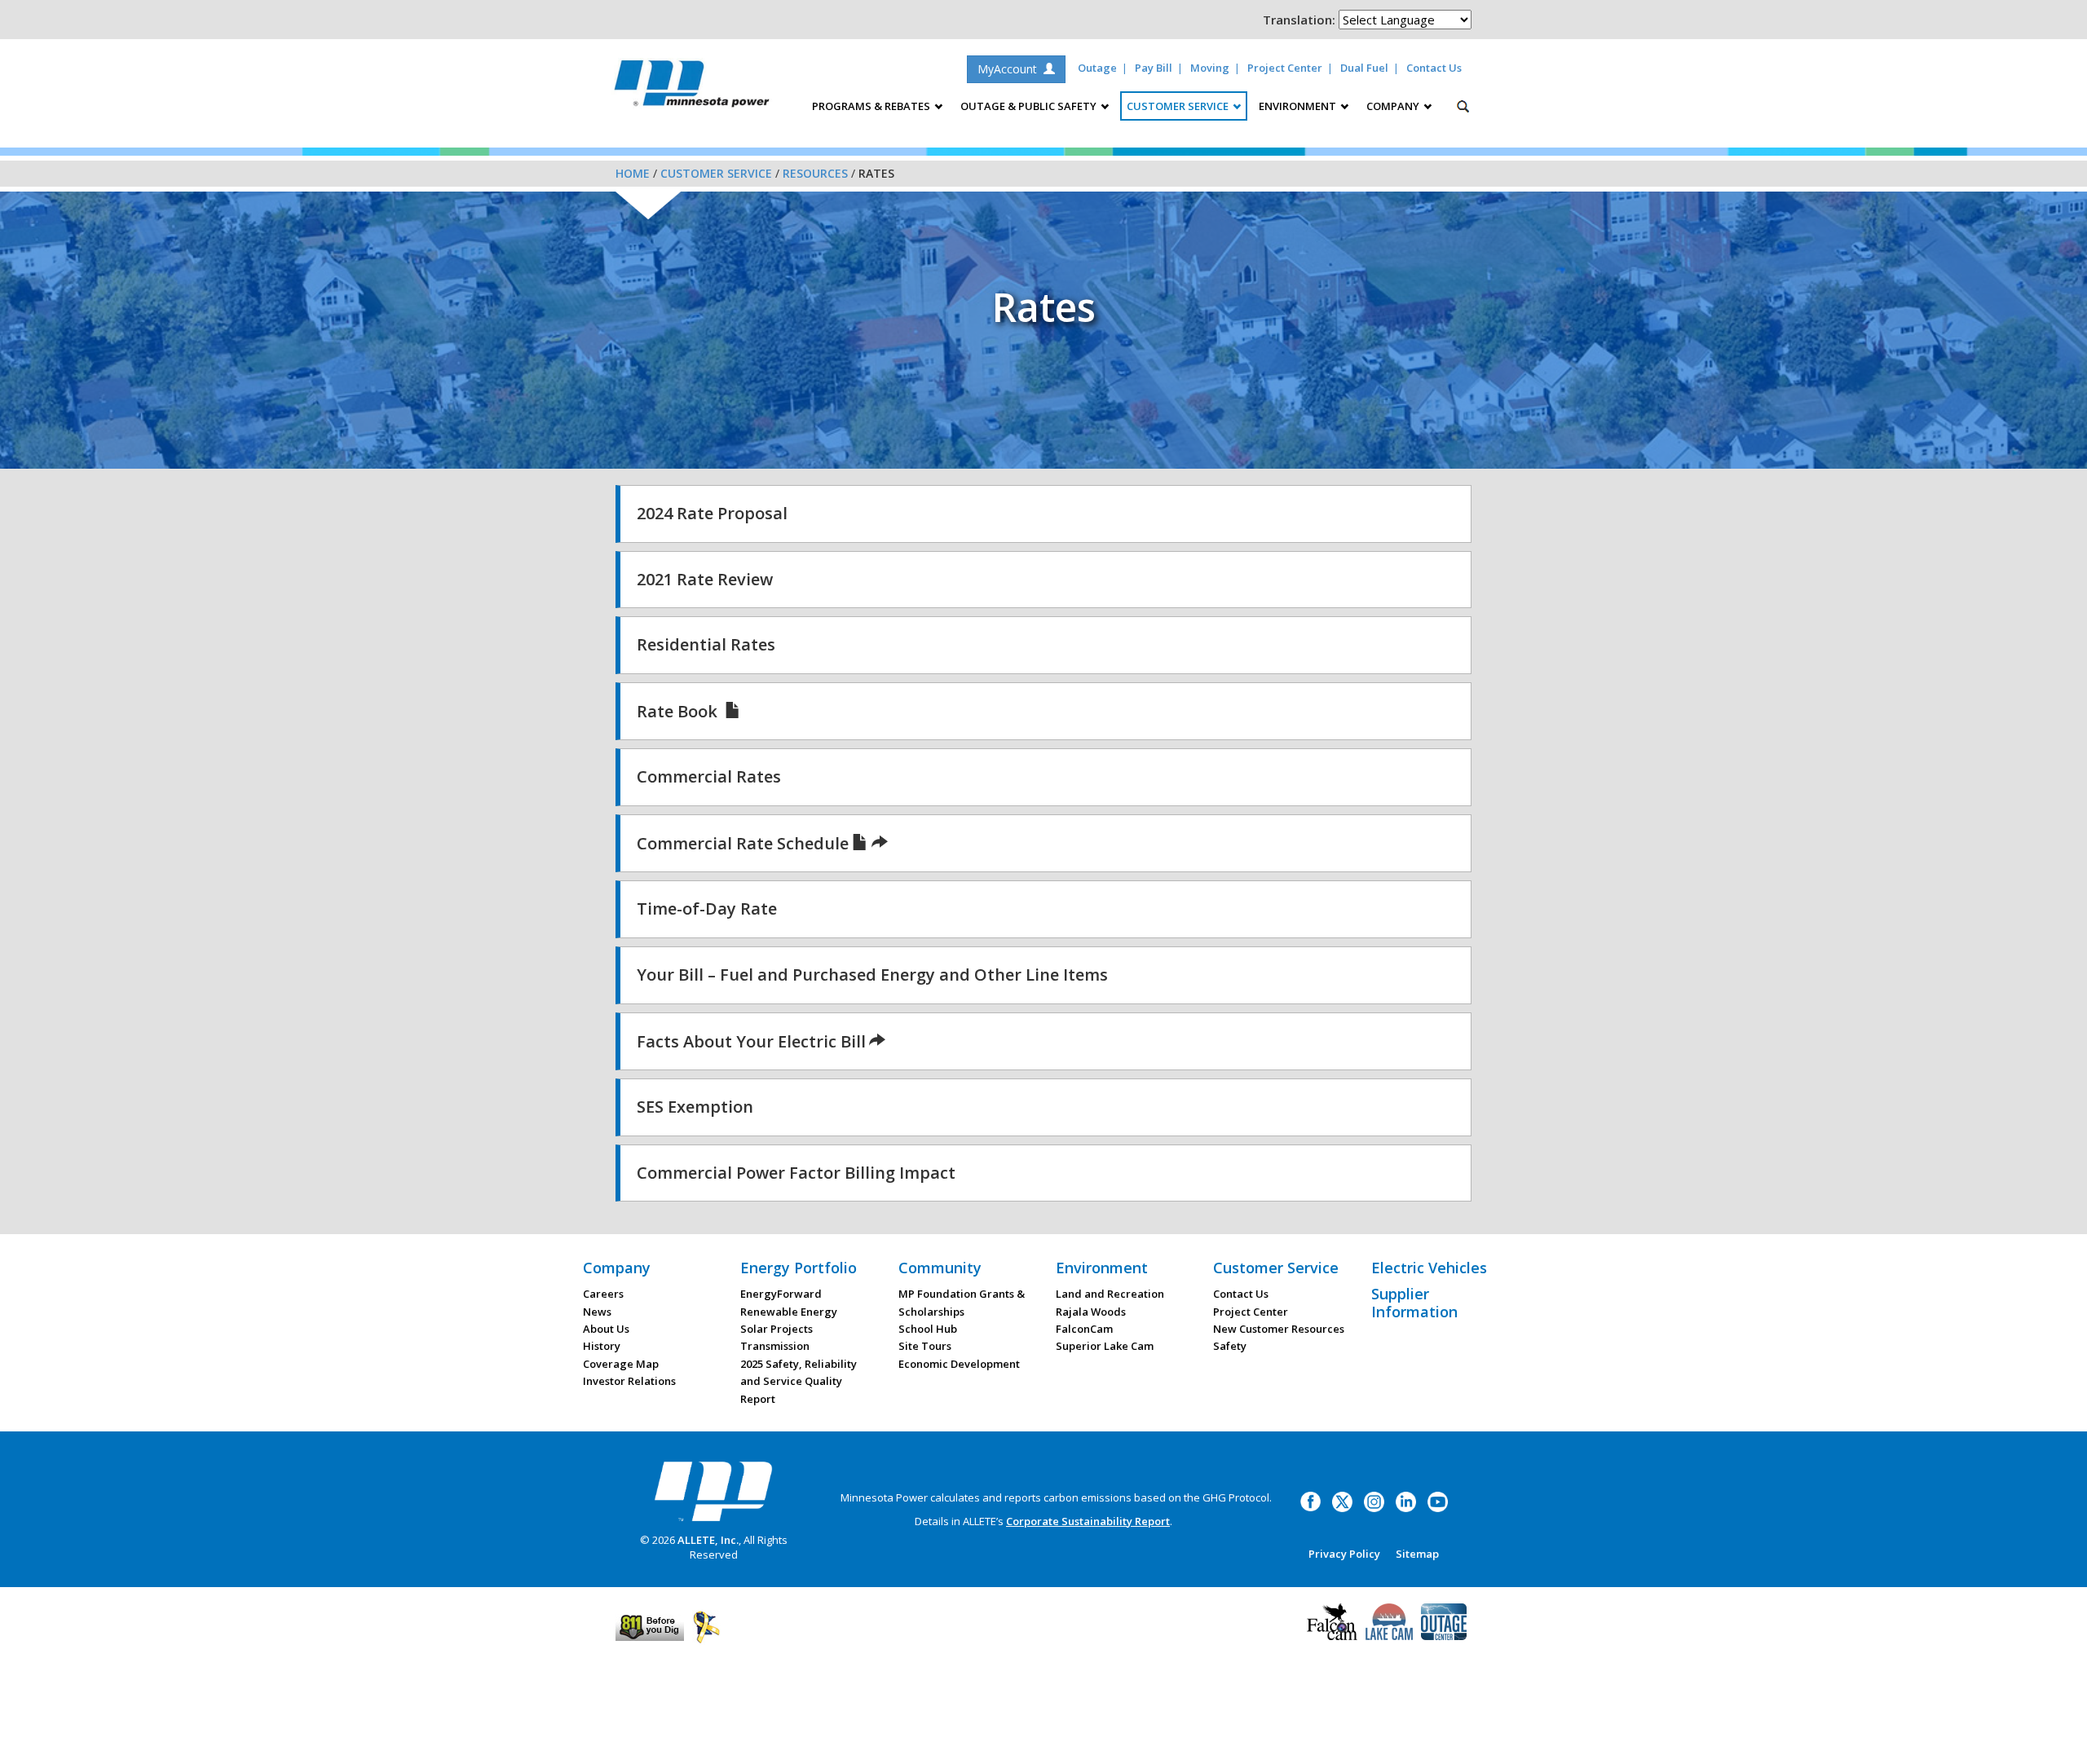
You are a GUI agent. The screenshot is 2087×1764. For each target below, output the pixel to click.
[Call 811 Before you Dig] (650, 1626)
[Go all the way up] (2056, 1734)
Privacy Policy (1344, 1554)
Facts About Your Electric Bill (751, 1041)
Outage (1097, 68)
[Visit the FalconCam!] (1332, 1620)
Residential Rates (706, 644)
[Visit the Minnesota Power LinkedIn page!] (1406, 1501)
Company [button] (1394, 106)
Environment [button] (1299, 106)
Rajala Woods (1091, 1312)
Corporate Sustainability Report (1088, 1521)
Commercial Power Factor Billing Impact (796, 1173)
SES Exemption (695, 1107)
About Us (606, 1329)
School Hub (928, 1329)
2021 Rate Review (705, 579)
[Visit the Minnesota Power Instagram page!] (1374, 1501)
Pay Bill (1154, 68)
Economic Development (959, 1364)
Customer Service (716, 173)
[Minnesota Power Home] (713, 1491)
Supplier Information (1414, 1303)
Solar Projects (777, 1329)
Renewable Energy (789, 1312)
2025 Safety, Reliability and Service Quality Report (799, 1381)
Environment (1102, 1268)
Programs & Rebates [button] (872, 106)
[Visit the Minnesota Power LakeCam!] (1389, 1620)
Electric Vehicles (1429, 1268)
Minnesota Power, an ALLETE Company (692, 88)
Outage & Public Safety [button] (1030, 106)
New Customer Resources (1279, 1329)
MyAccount (1010, 69)
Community (940, 1268)
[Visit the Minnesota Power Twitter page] (1342, 1501)
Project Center (1285, 68)
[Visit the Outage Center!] (1444, 1620)
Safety (1230, 1346)
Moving (1210, 68)
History (602, 1346)
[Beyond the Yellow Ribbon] (706, 1626)
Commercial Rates (709, 776)
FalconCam (1084, 1329)
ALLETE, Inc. (708, 1540)
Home (633, 173)
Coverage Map (621, 1364)
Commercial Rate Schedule (743, 843)
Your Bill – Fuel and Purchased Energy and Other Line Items (872, 975)
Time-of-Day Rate (707, 908)
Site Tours (925, 1346)
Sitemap (1417, 1554)
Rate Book (679, 711)
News (597, 1312)
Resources (815, 173)
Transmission (775, 1346)
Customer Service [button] (1179, 106)
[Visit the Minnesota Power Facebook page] (1310, 1501)
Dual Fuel (1364, 68)
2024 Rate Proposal (712, 513)
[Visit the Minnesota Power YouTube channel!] (1438, 1501)
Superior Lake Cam (1105, 1346)
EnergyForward (781, 1294)
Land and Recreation (1110, 1294)
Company (617, 1268)
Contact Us (1434, 68)
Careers (603, 1294)
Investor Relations (629, 1381)
